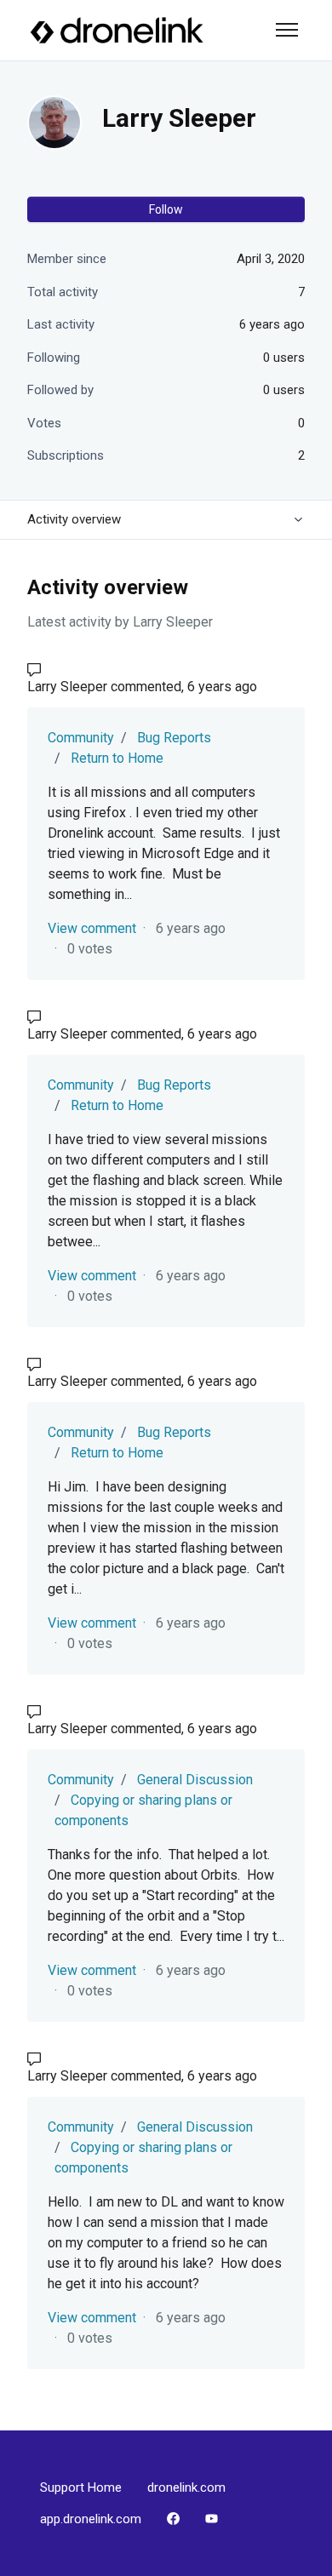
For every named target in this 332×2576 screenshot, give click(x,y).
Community (81, 738)
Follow (166, 209)
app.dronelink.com (91, 2519)
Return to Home (117, 758)
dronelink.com (186, 2487)
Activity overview (74, 519)
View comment (92, 928)
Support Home (81, 2487)
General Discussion (195, 1780)
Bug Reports (174, 738)
